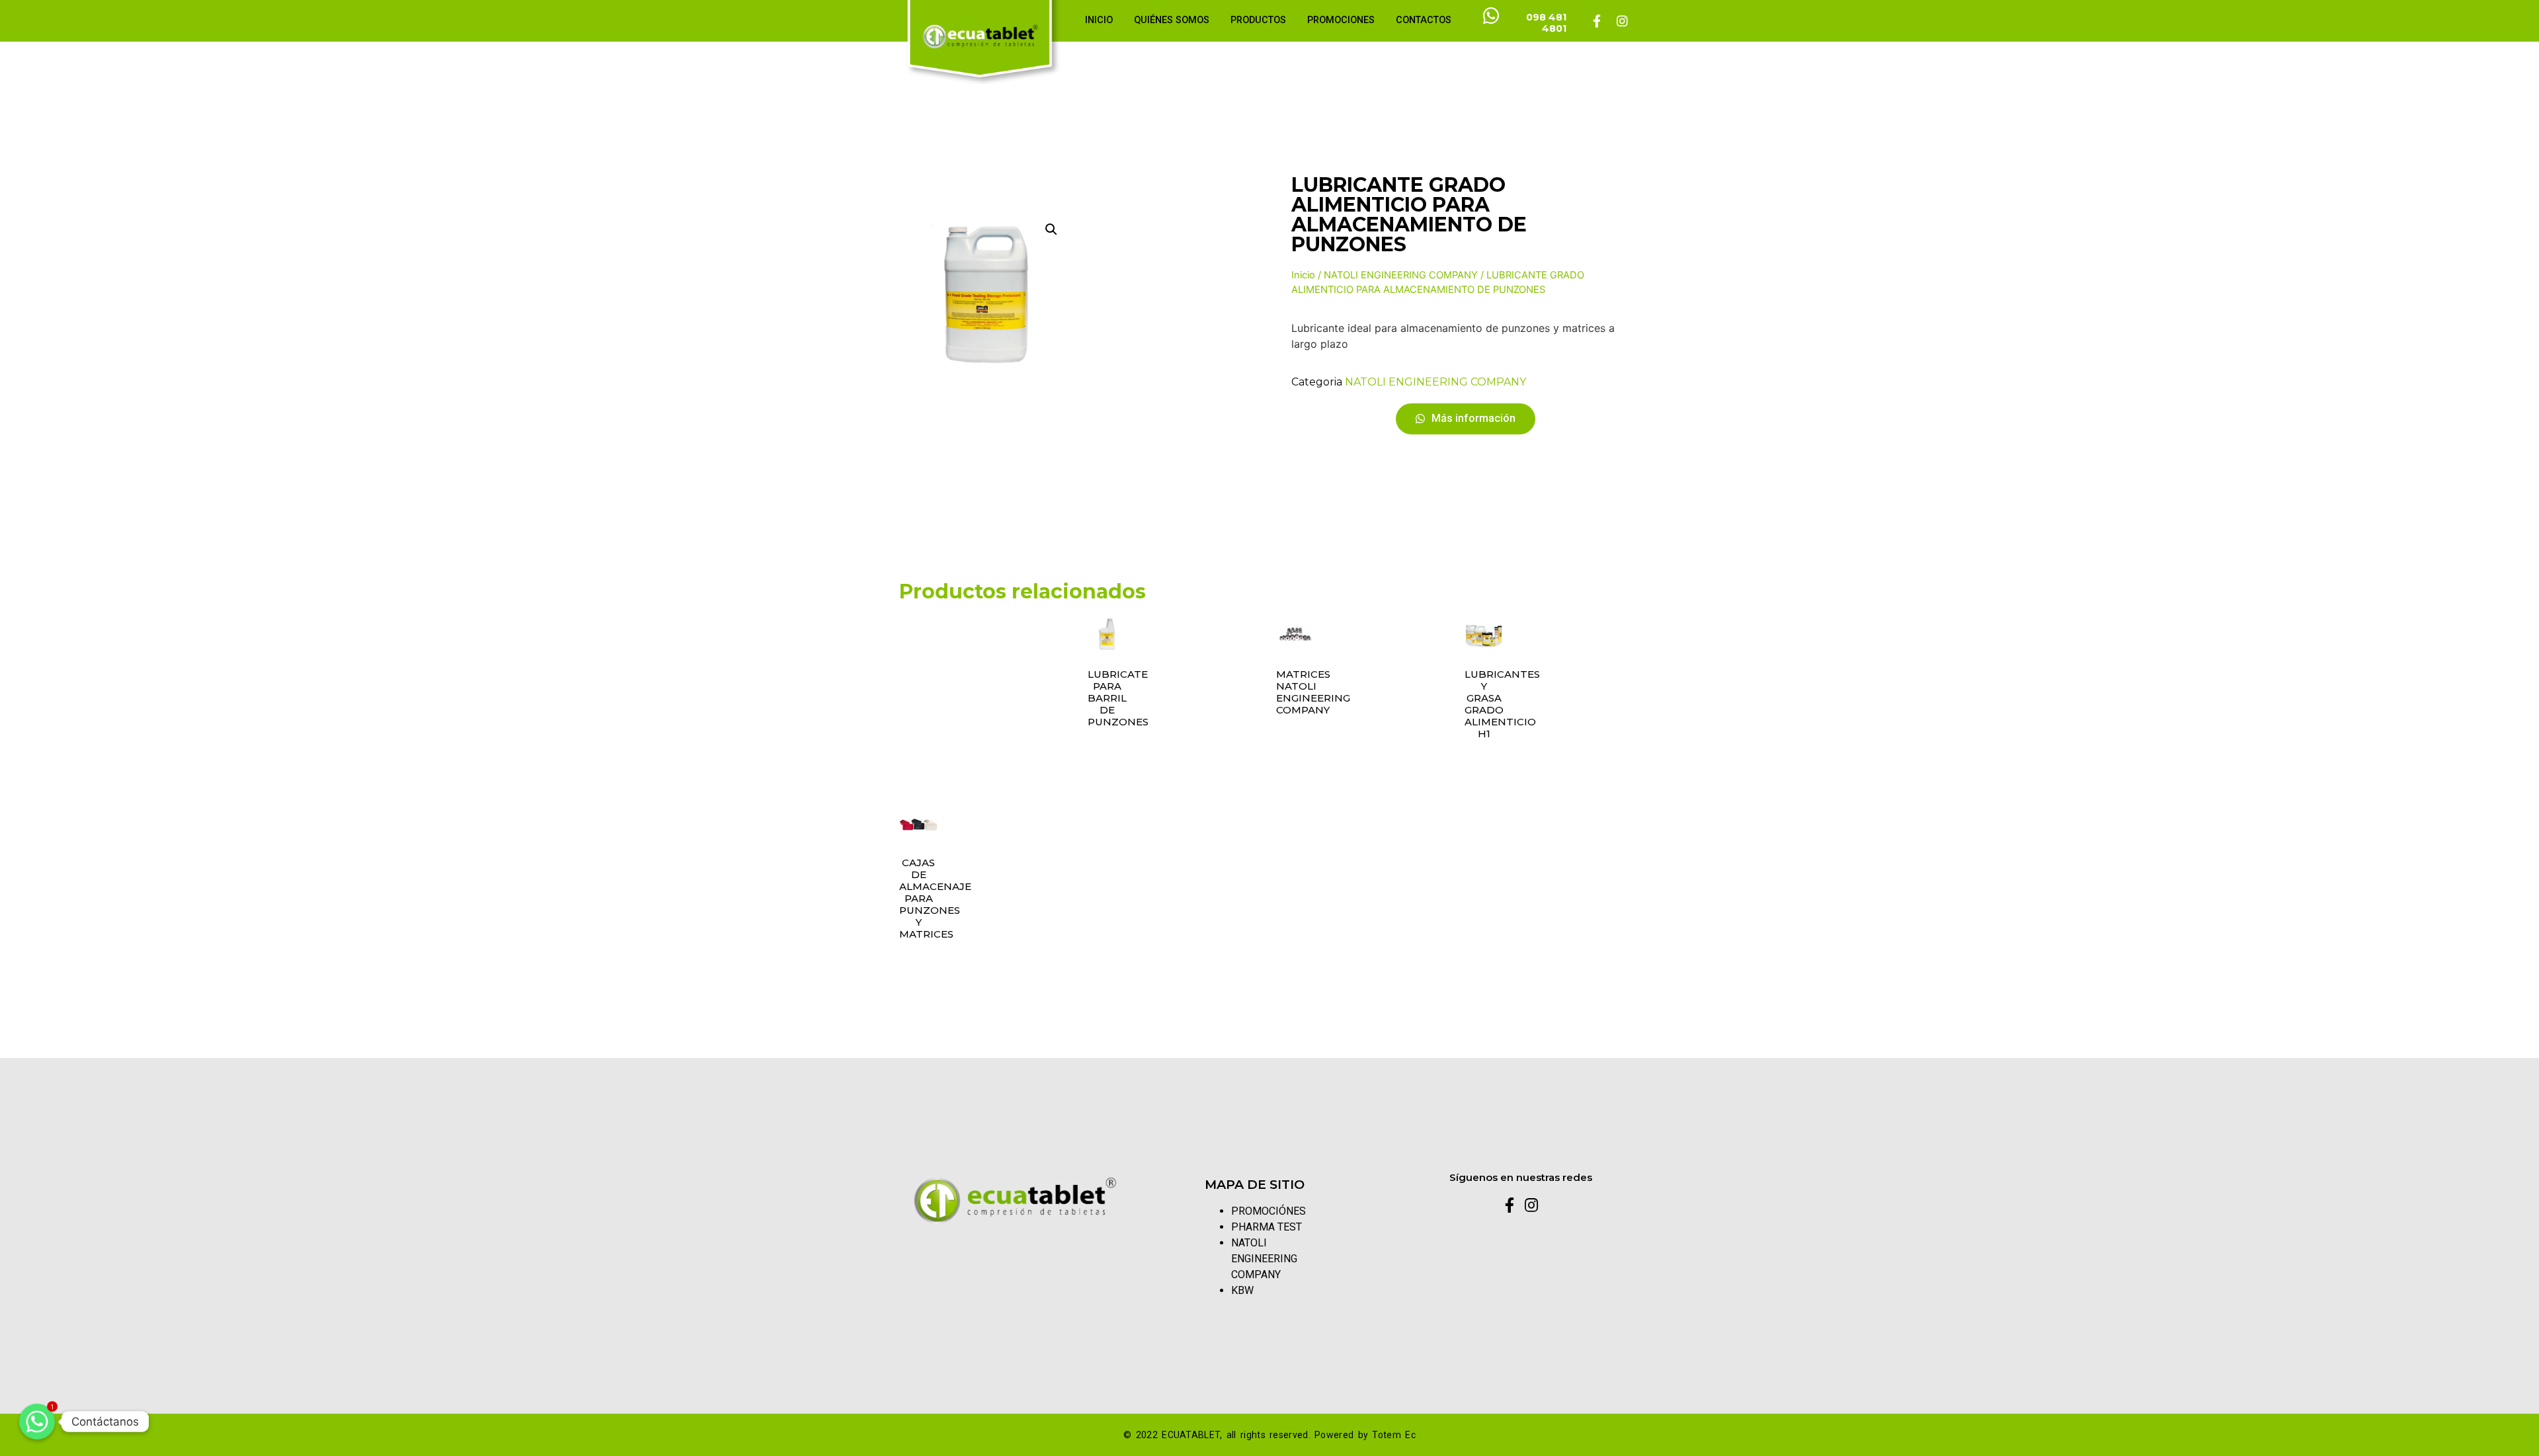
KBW (1242, 1290)
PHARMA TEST (1267, 1227)
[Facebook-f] (1597, 20)
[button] (1466, 419)
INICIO (1099, 20)
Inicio (1303, 275)
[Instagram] (1622, 20)
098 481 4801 (1546, 23)
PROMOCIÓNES (1269, 1211)
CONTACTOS (1424, 20)
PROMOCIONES (1341, 20)
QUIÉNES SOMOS (1172, 20)
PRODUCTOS (1258, 20)
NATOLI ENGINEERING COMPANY (1401, 275)
